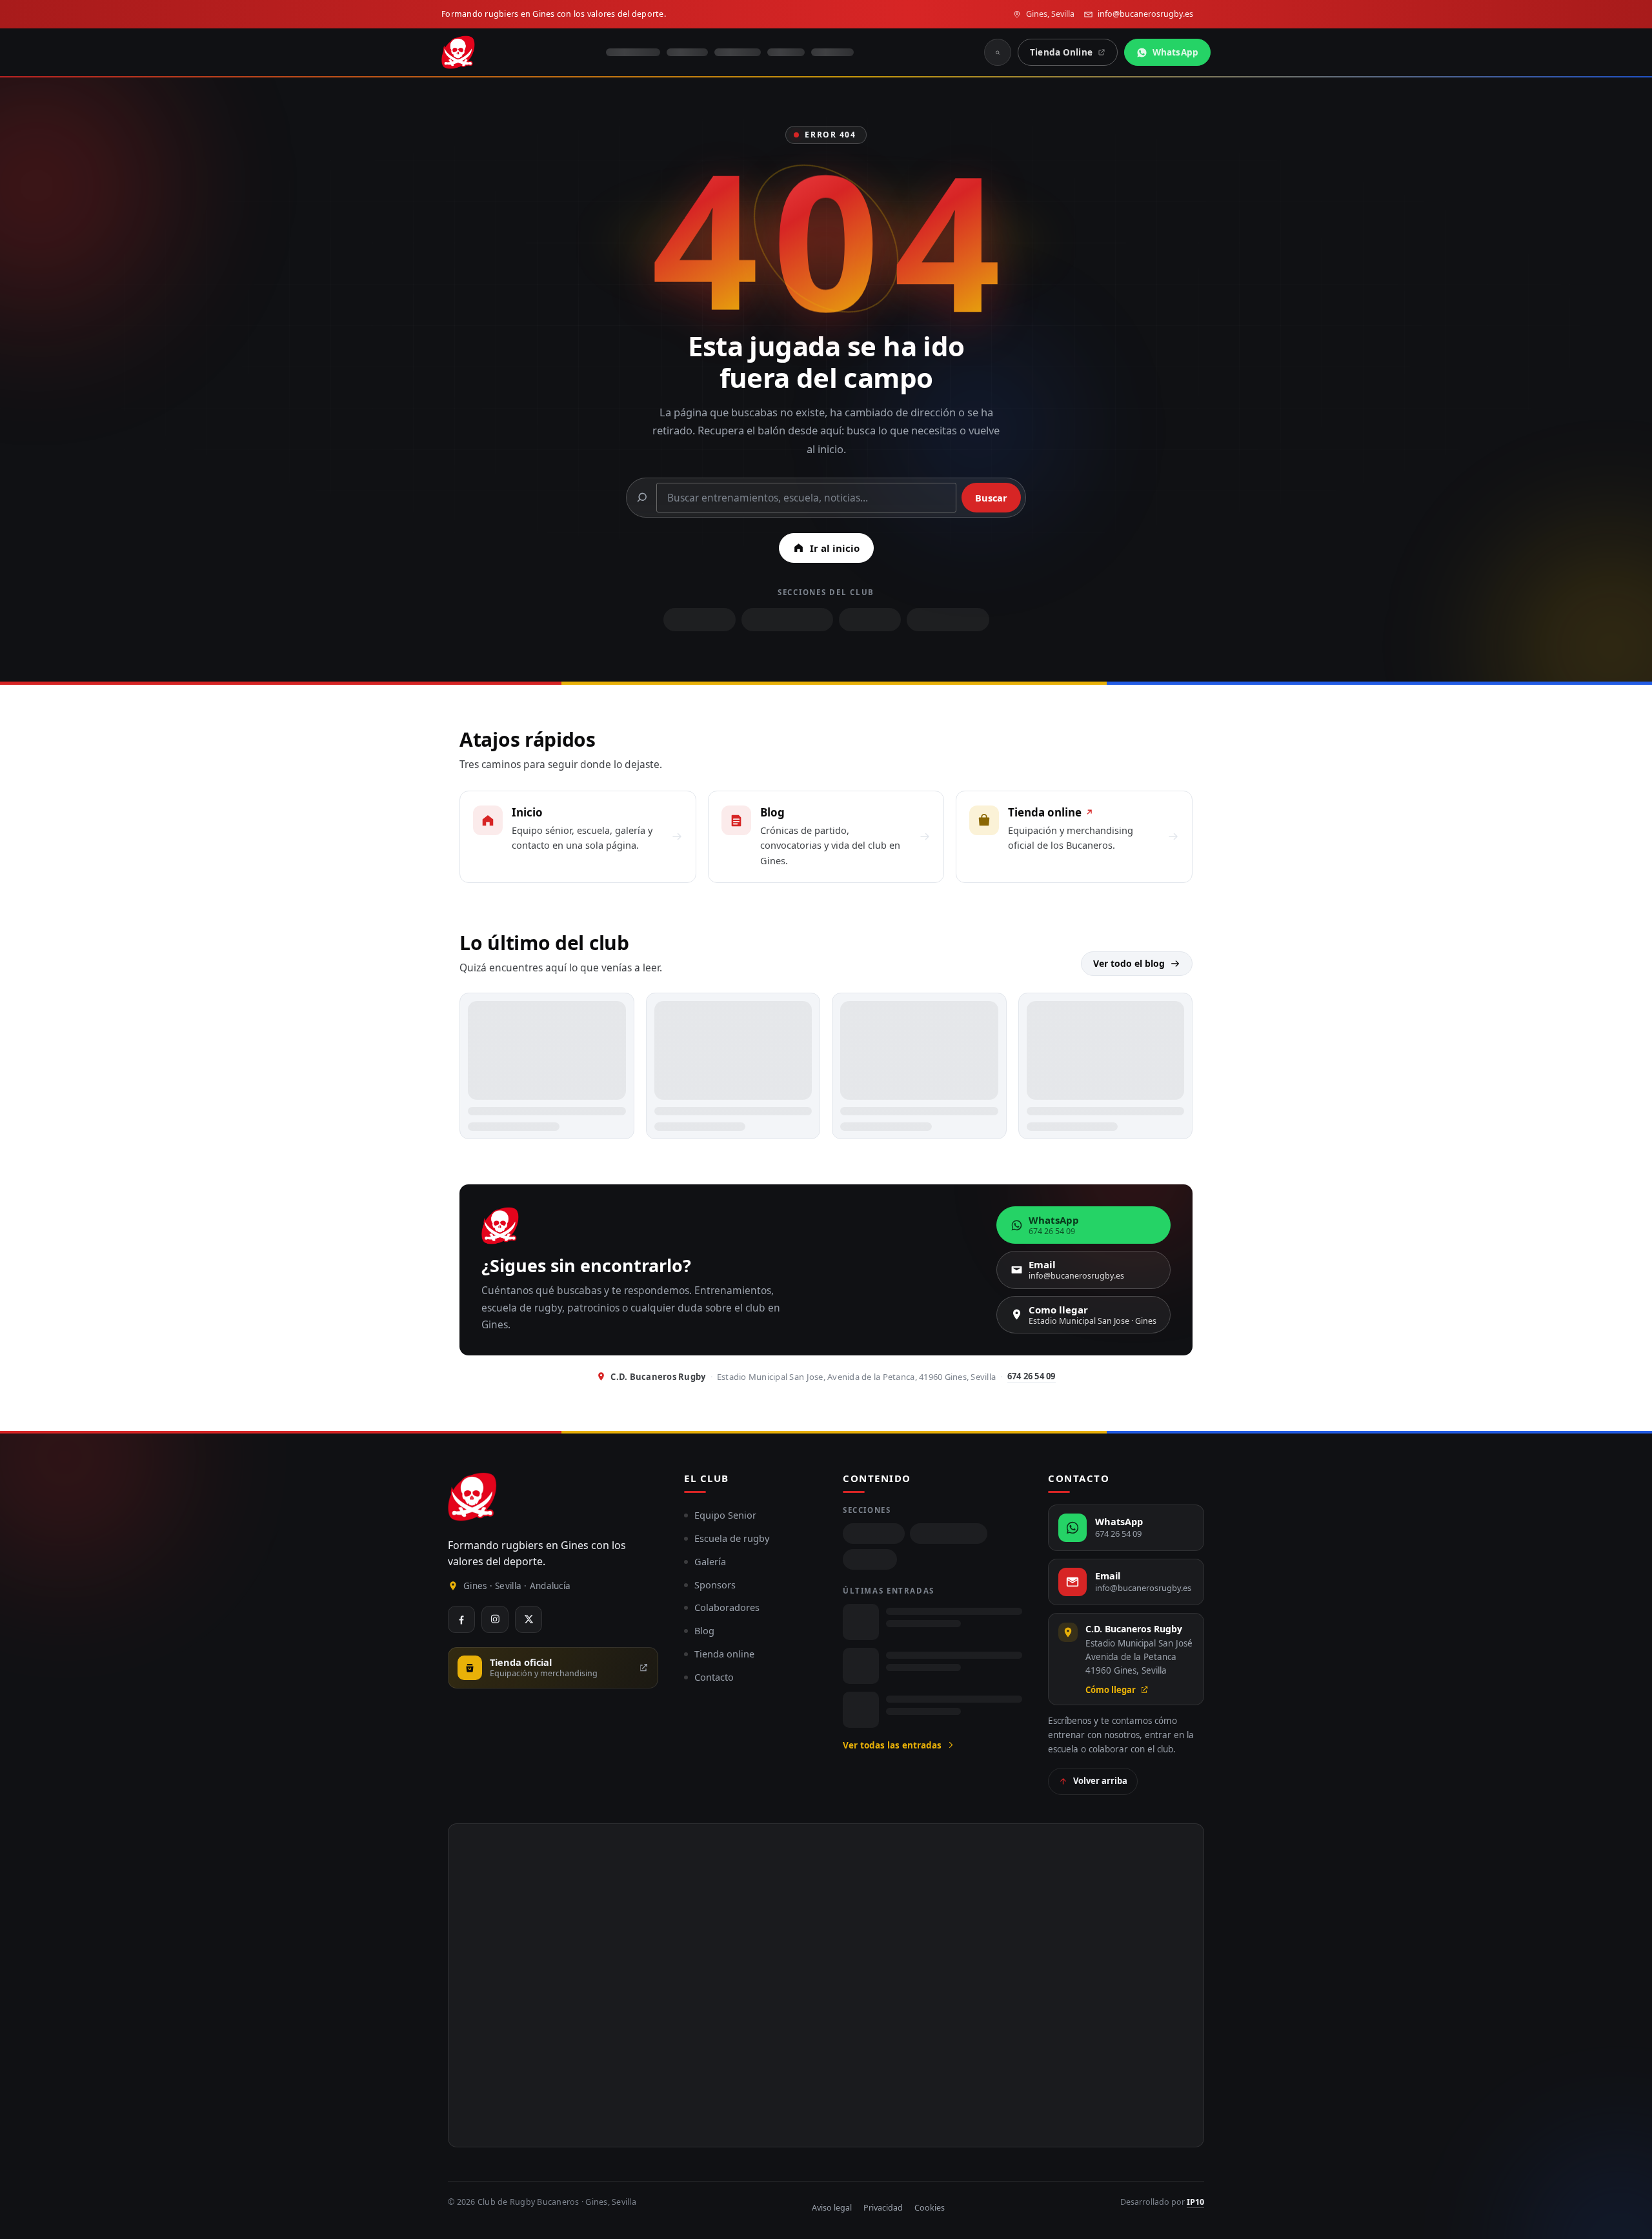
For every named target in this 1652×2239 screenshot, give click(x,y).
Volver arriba (1100, 1781)
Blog (704, 1630)
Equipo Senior (725, 1515)
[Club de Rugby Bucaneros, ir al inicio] (472, 1497)
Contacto (714, 1677)
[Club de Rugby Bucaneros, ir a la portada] (458, 52)
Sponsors (715, 1585)
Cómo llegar (1111, 1690)
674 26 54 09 (1032, 1376)
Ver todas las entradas (892, 1745)
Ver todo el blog (1129, 963)
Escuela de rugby (732, 1538)
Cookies (930, 2208)
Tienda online (724, 1654)
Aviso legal (832, 2208)
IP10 (1195, 2202)
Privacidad (883, 2208)
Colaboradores (727, 1607)
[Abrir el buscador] (998, 52)
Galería (710, 1561)
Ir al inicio (835, 548)
